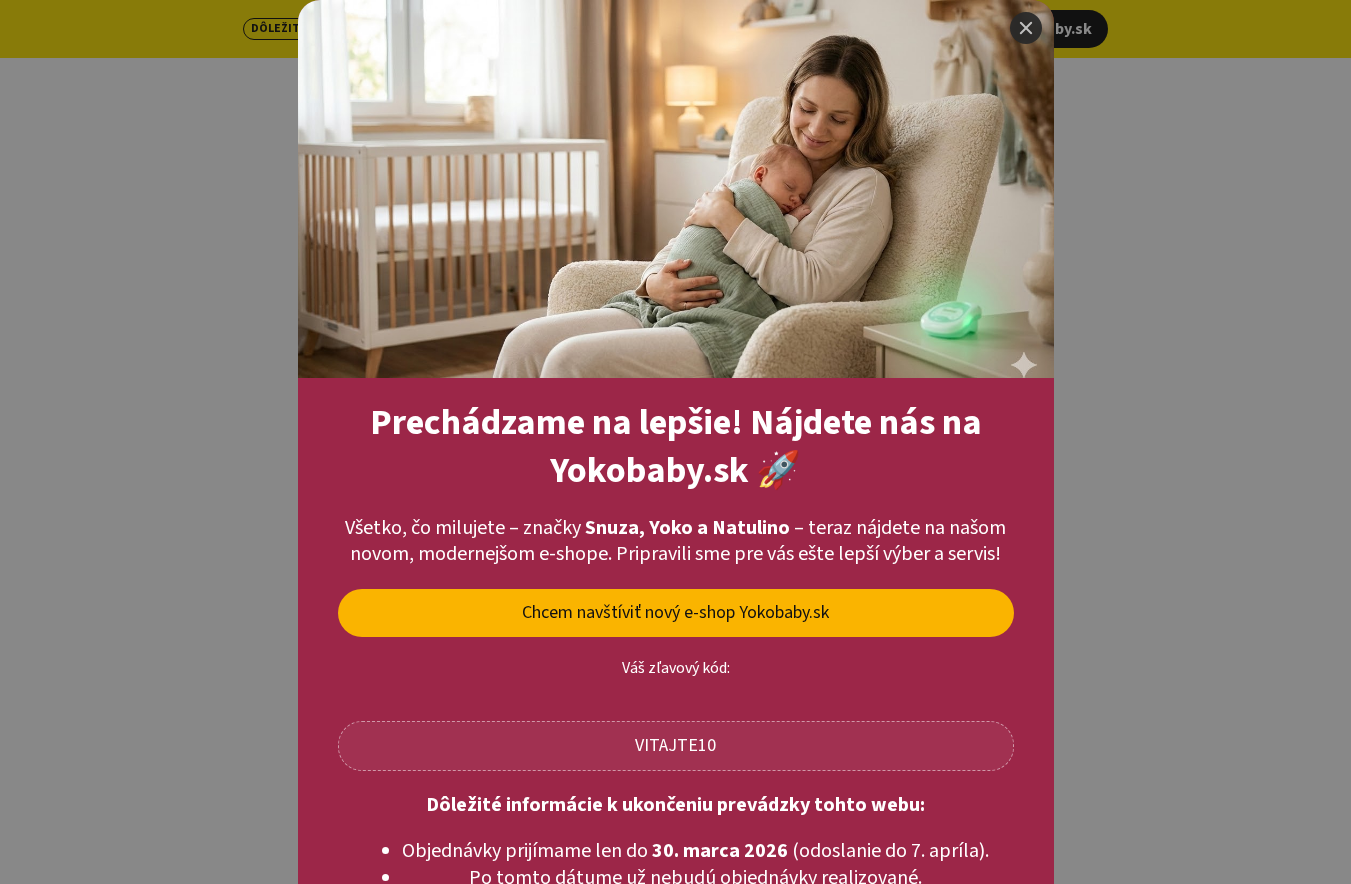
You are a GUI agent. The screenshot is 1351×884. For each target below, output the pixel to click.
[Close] (1026, 28)
